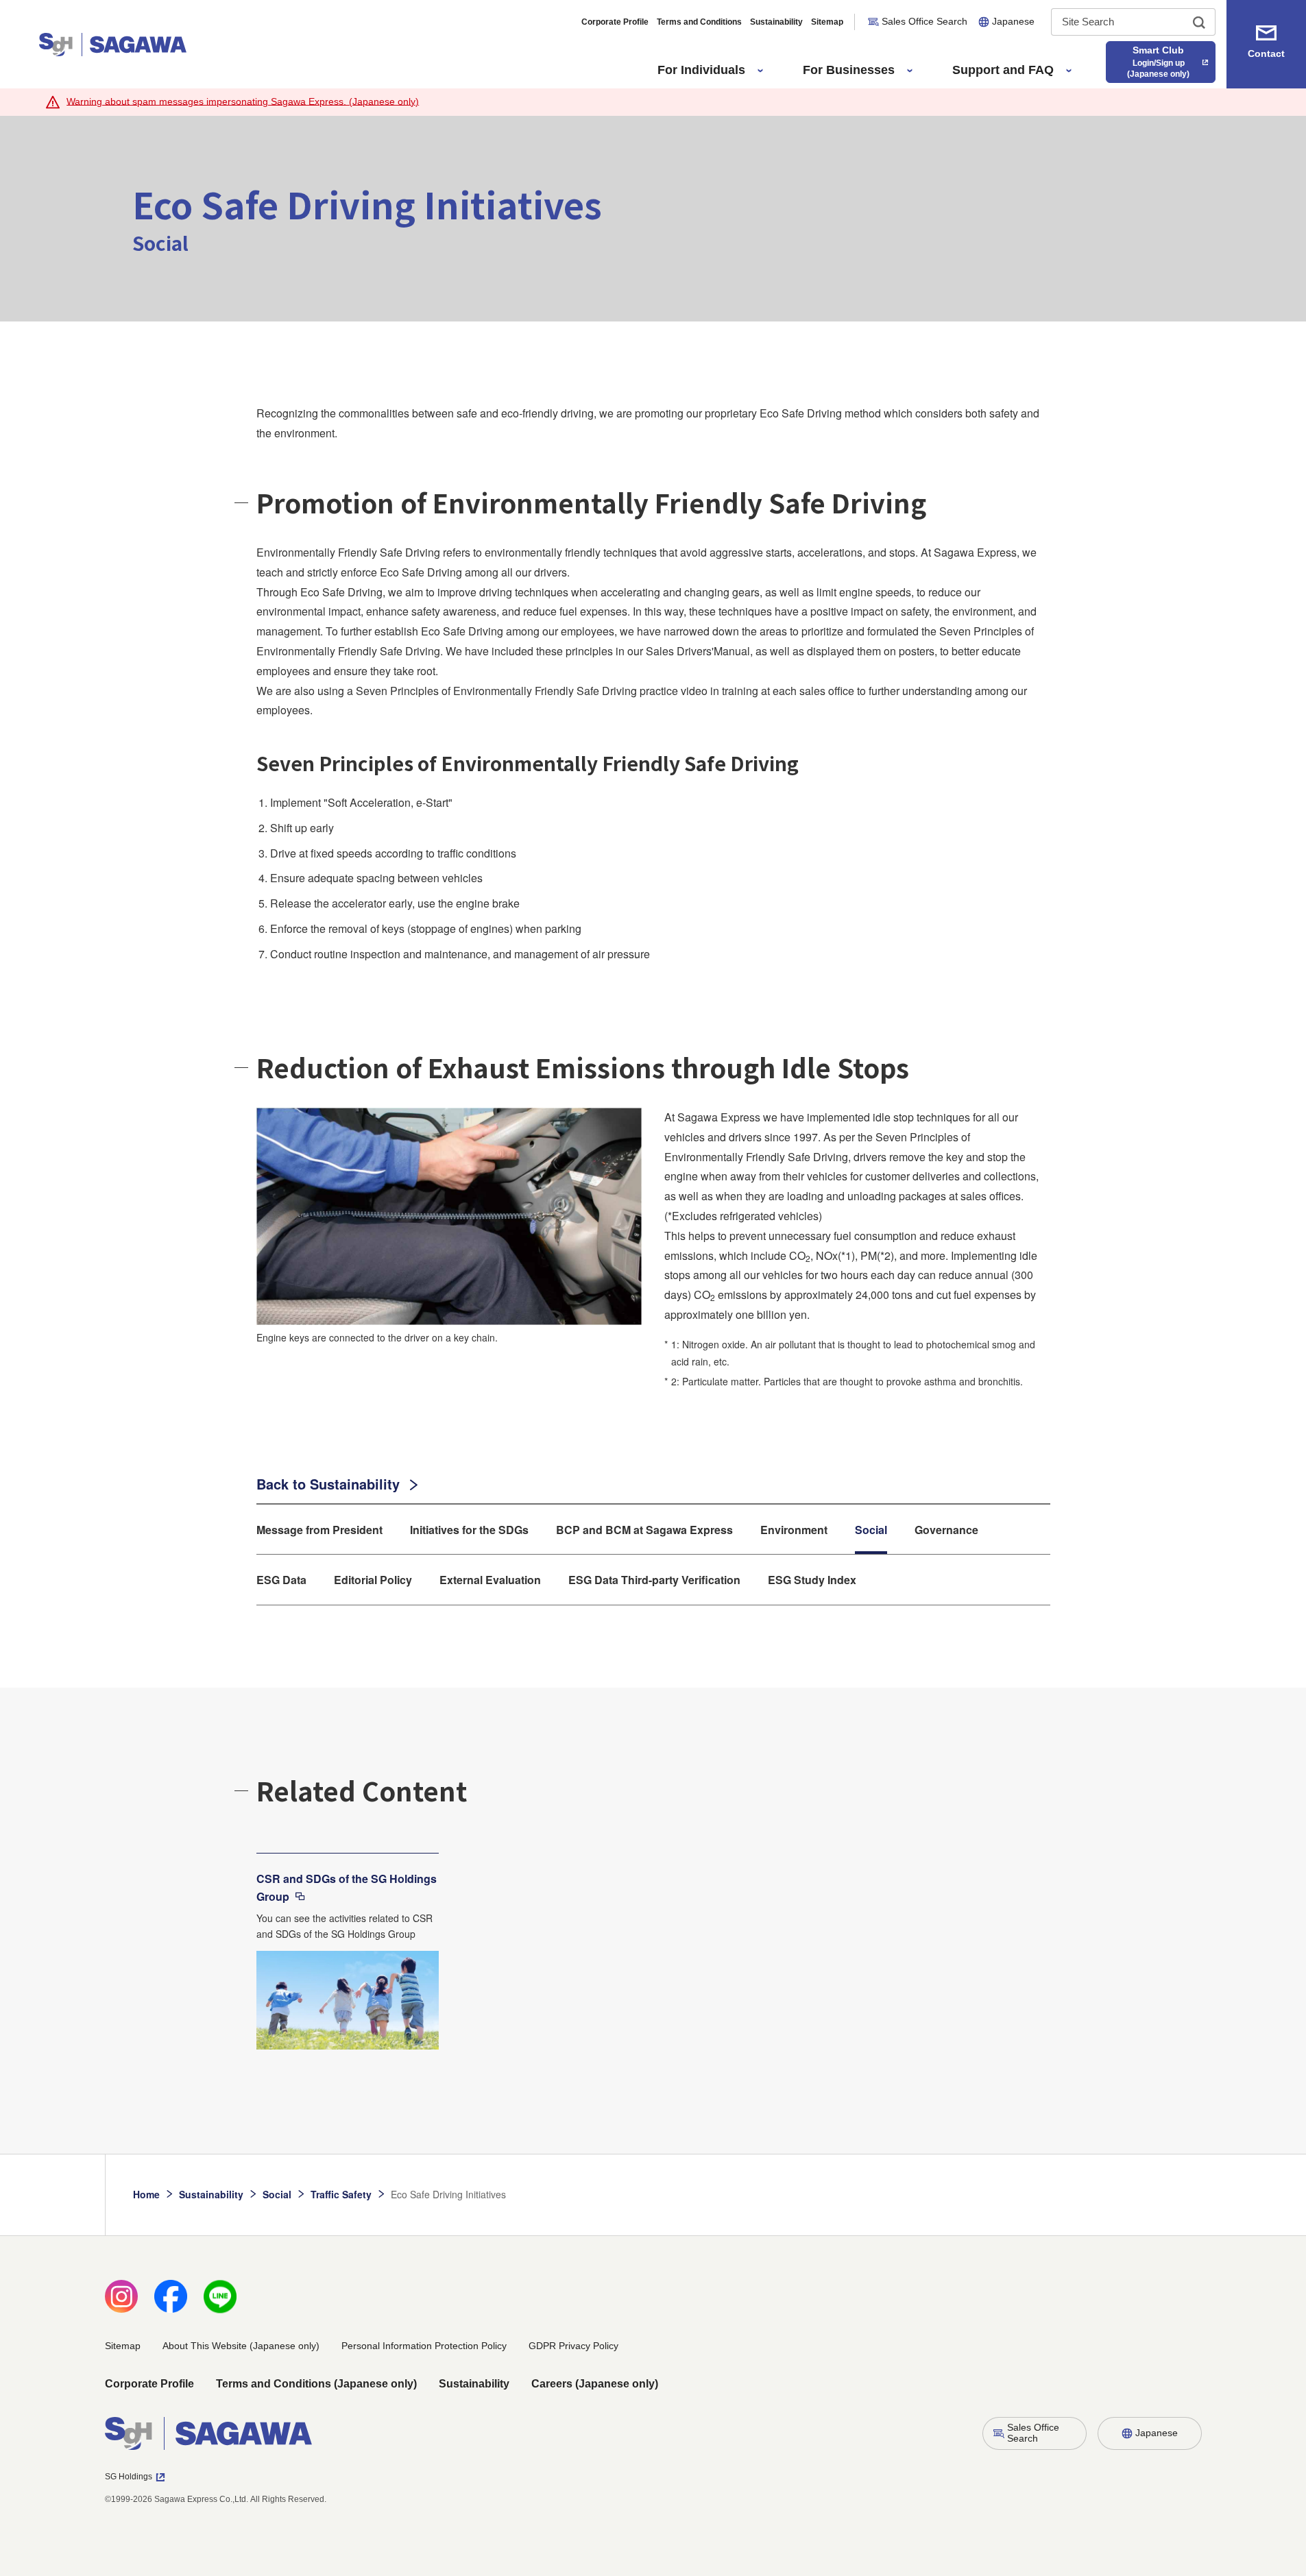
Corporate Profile (615, 22)
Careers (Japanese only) (595, 2384)
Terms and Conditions (699, 22)
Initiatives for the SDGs (469, 1530)
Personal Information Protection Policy (424, 2346)
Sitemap (827, 22)
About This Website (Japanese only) (241, 2346)
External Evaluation (490, 1580)
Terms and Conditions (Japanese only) (316, 2384)
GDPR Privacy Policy (573, 2346)
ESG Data (281, 1580)
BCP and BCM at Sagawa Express (644, 1530)
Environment (794, 1530)
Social (871, 1530)
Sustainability (776, 22)
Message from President (319, 1530)
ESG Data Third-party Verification (654, 1580)
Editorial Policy (373, 1580)
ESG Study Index (812, 1580)
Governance (946, 1530)
